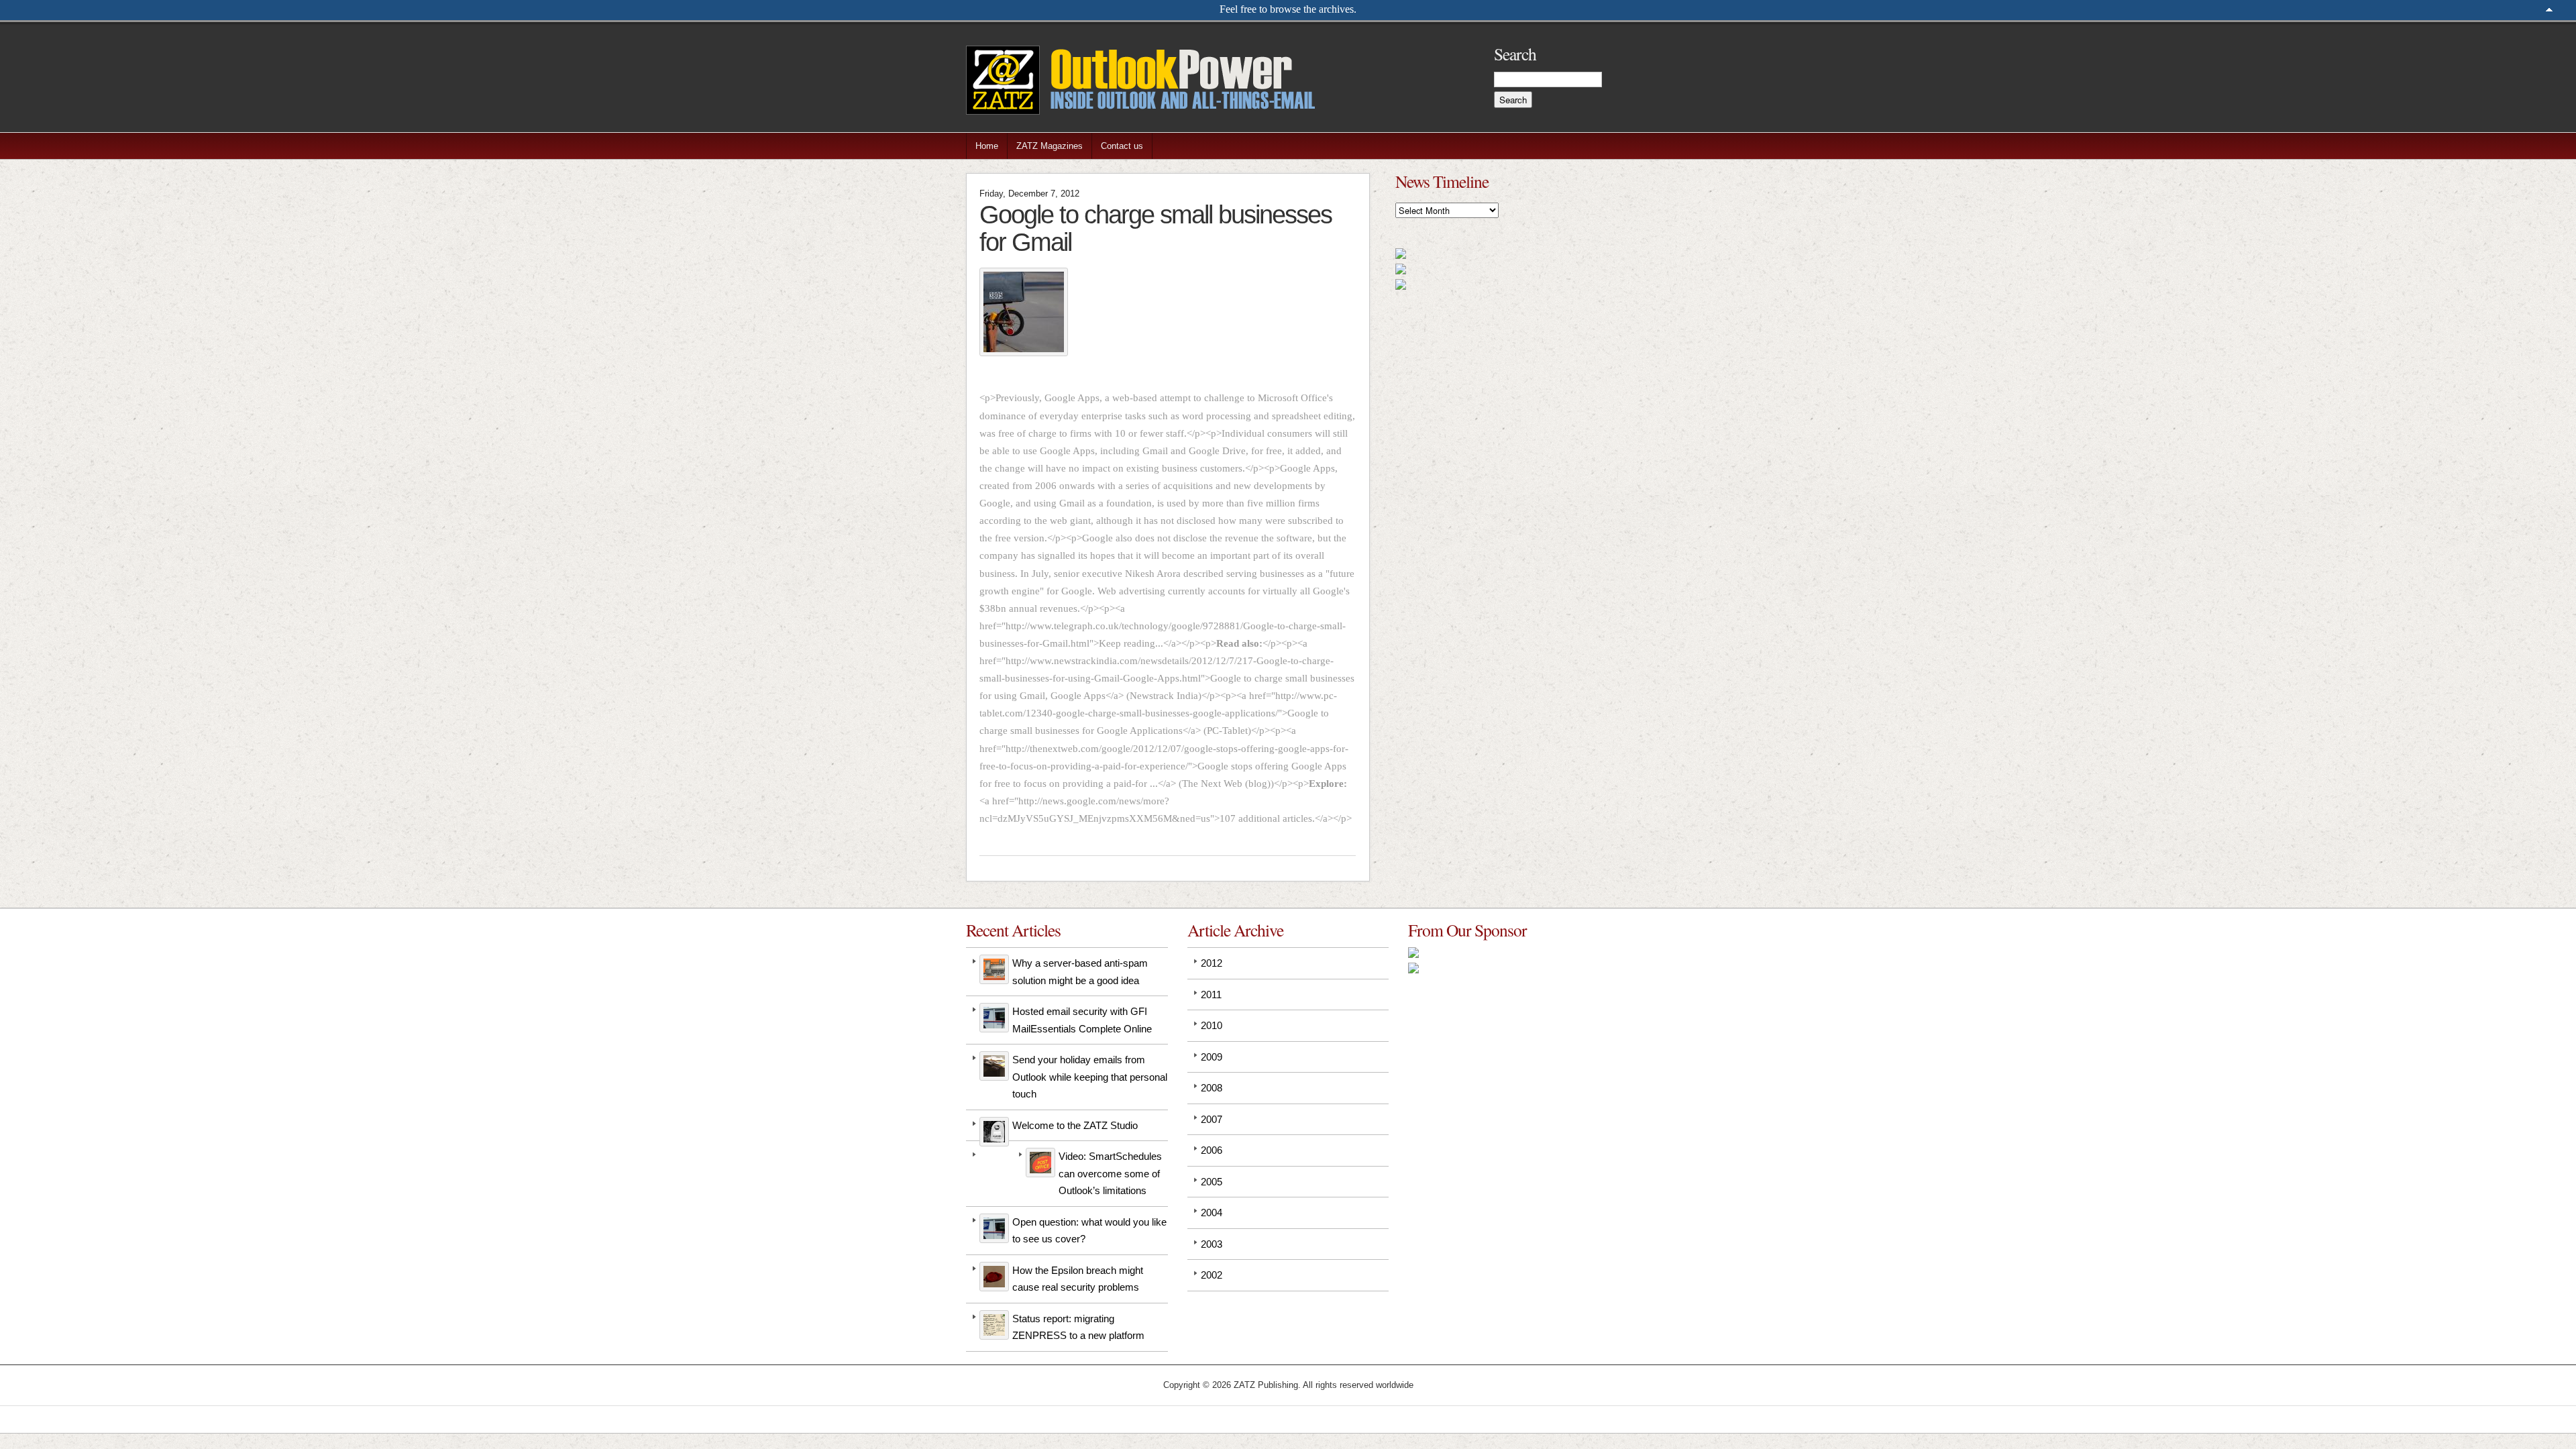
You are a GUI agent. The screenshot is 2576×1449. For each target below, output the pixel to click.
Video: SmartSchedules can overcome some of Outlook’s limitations (1110, 1173)
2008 (1212, 1088)
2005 (1212, 1182)
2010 (1212, 1025)
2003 (1212, 1244)
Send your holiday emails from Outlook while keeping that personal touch (1090, 1077)
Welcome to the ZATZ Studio (1075, 1125)
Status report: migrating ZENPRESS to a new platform (1078, 1327)
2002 (1212, 1275)
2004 (1212, 1213)
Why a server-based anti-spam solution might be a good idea (1080, 972)
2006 (1212, 1150)
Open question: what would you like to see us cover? (1089, 1231)
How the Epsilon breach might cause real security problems (1078, 1279)
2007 (1212, 1119)
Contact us (1122, 146)
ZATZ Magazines (1050, 146)
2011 (1211, 995)
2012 (1212, 963)
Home (987, 146)
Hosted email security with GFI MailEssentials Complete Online (1082, 1020)
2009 (1212, 1057)
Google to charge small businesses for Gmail (1156, 228)
